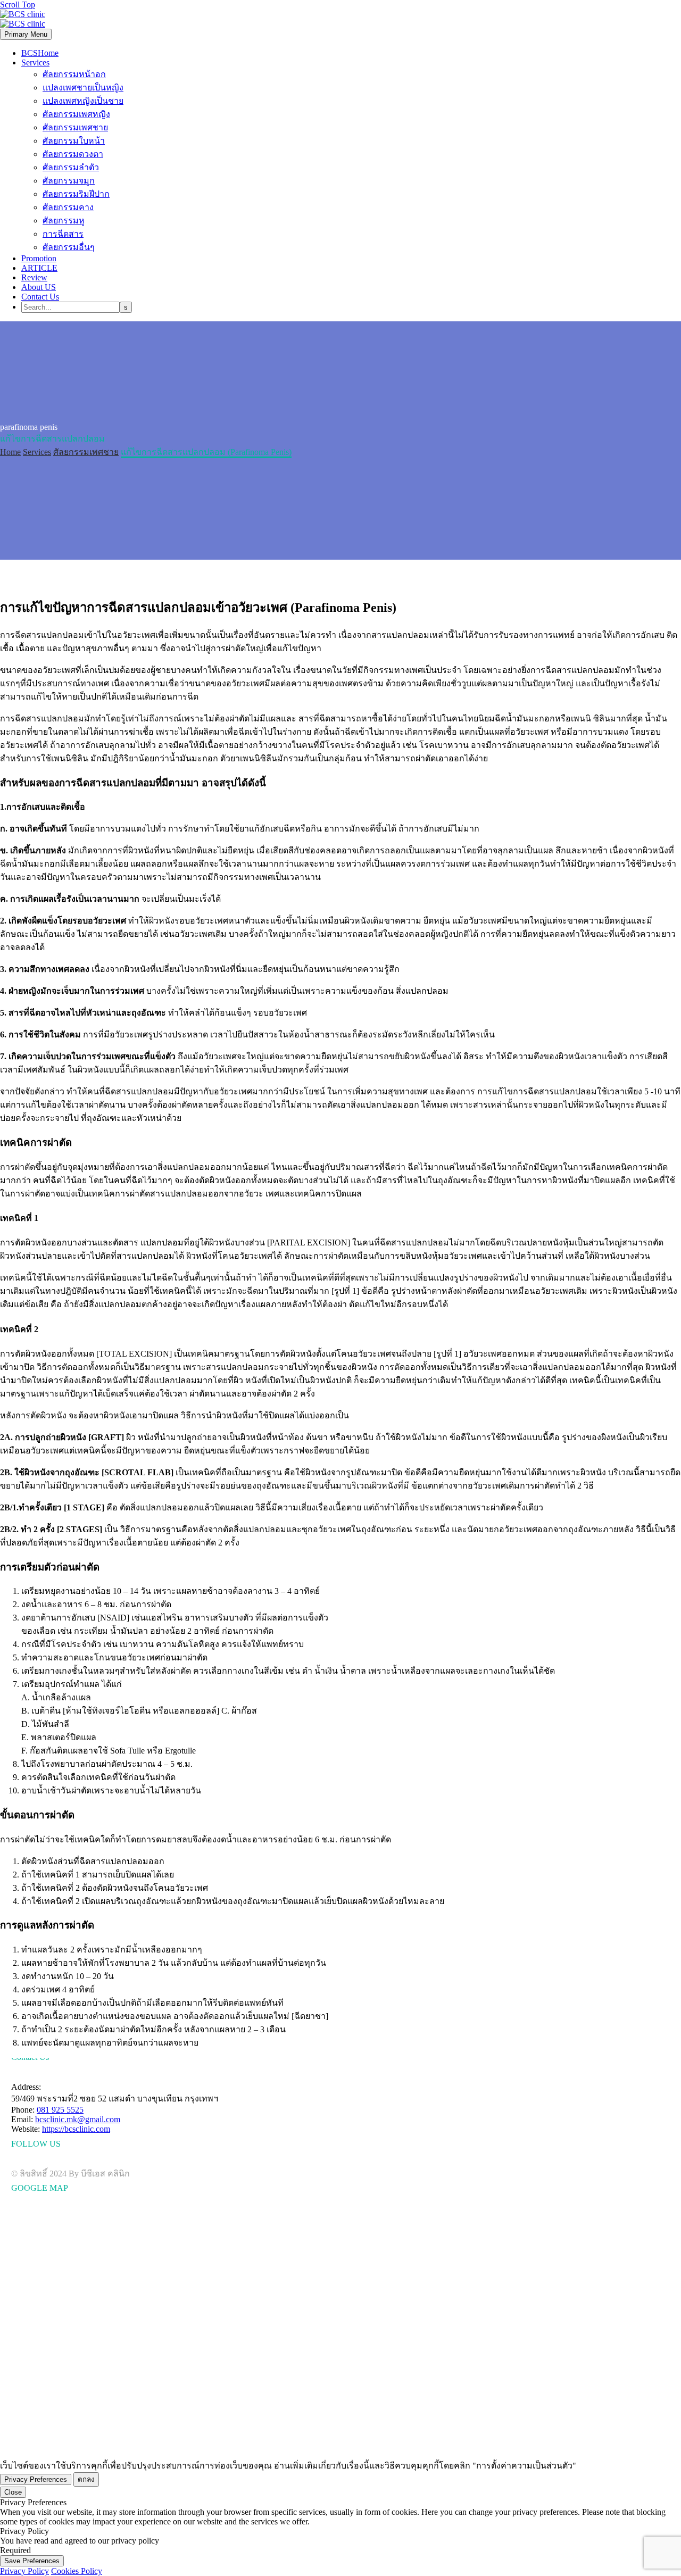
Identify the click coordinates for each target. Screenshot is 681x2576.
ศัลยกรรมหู (64, 221)
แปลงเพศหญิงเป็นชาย (83, 101)
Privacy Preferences (36, 2479)
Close (13, 2492)
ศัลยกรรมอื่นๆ (69, 247)
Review (34, 277)
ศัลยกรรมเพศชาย (75, 127)
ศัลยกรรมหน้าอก (74, 74)
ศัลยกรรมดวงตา (73, 154)
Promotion (39, 258)
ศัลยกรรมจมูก (69, 181)
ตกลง (86, 2479)
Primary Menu (26, 34)
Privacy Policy (24, 2571)
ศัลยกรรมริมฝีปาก (76, 194)
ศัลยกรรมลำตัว (71, 167)
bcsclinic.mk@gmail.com (78, 2119)
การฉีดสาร (63, 234)
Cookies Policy (77, 2571)
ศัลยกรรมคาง (68, 207)
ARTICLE (39, 268)
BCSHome (40, 53)
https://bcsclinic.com (76, 2129)
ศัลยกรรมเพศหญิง (76, 114)
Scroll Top (18, 5)
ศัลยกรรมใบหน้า (74, 141)
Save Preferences (32, 2561)
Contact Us (40, 297)
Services (35, 63)
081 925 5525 (60, 2110)
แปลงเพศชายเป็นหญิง (83, 88)
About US (39, 287)
